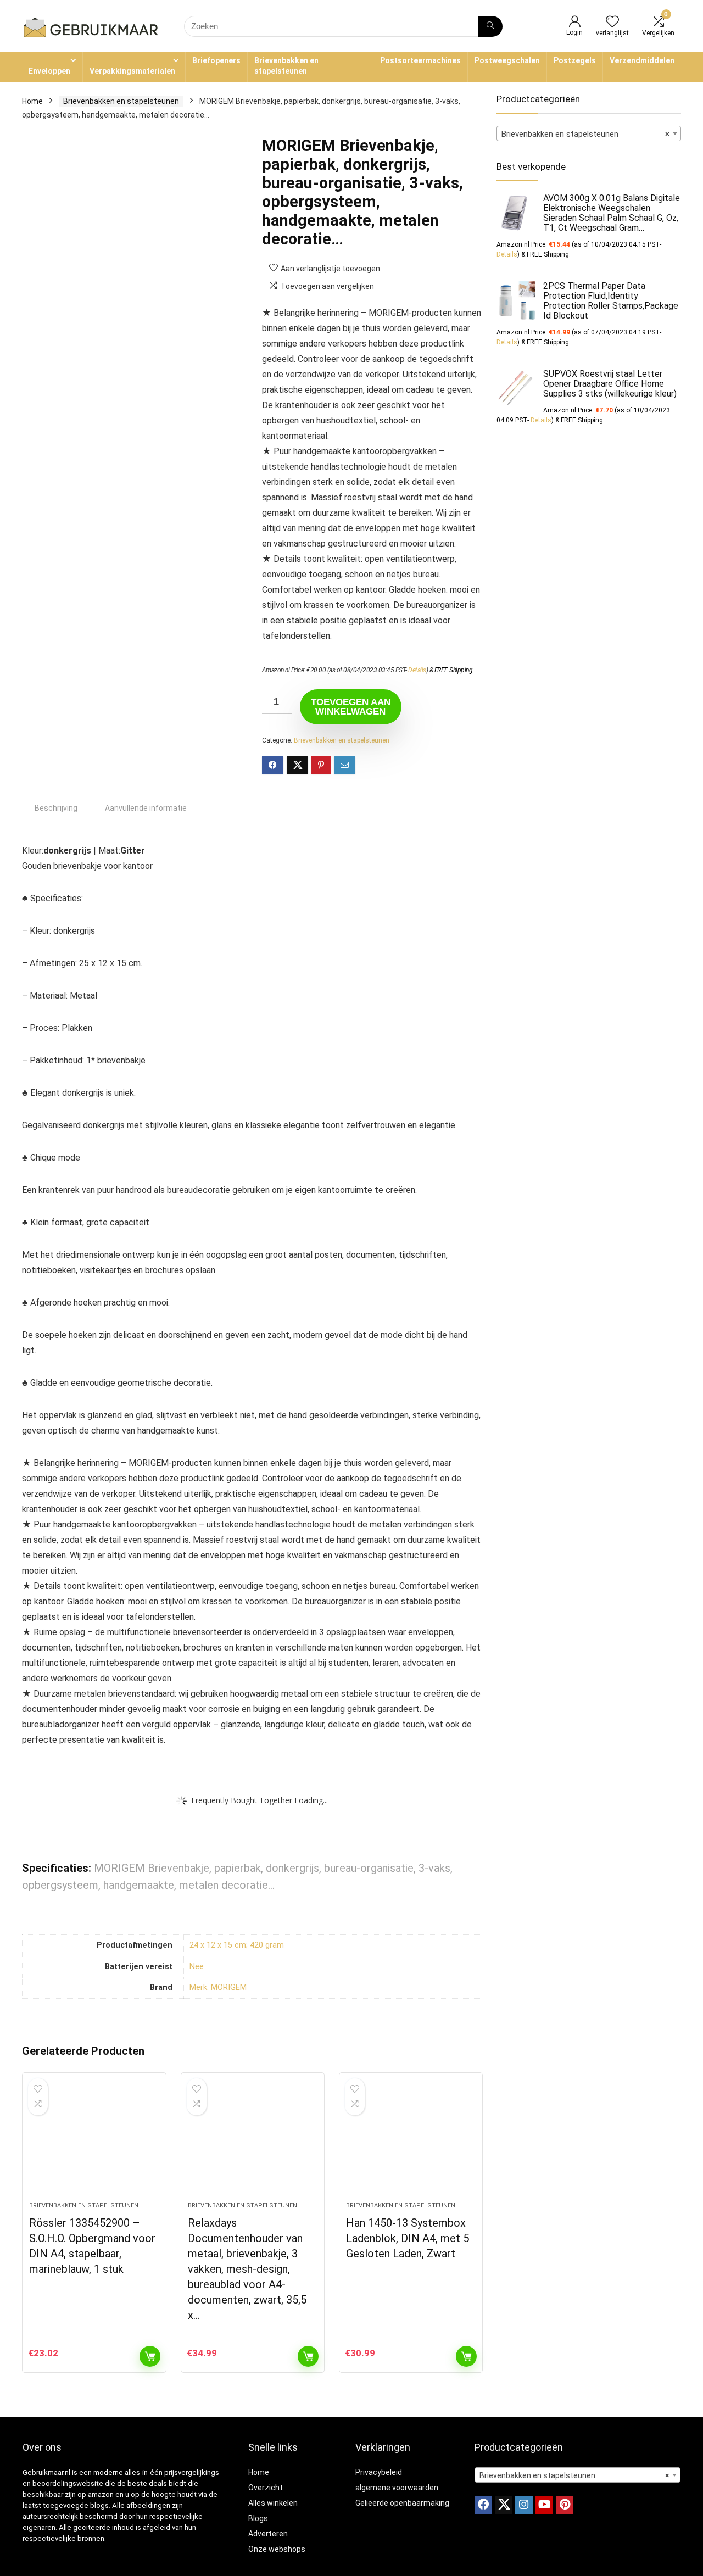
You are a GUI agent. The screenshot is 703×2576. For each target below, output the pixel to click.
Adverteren (268, 2534)
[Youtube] (544, 2505)
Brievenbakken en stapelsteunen (286, 66)
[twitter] (504, 2505)
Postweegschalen (507, 60)
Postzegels (575, 60)
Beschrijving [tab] (56, 808)
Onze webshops (277, 2549)
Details (417, 670)
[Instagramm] (524, 2505)
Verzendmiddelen (642, 60)
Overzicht (266, 2488)
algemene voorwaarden (397, 2488)
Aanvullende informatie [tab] (146, 808)
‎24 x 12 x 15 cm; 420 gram (237, 1945)
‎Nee (197, 1967)
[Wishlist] (612, 23)
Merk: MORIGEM (218, 1987)
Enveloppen (49, 71)
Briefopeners (216, 60)
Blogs (258, 2518)
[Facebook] (483, 2505)
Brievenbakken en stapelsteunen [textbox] (585, 134)
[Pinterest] (565, 2505)
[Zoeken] (490, 26)
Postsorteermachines (420, 60)
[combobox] (589, 133)
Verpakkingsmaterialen (132, 71)
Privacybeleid (379, 2472)
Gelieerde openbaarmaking (402, 2503)
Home (32, 101)
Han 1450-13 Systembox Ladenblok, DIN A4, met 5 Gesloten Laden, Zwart (408, 2238)
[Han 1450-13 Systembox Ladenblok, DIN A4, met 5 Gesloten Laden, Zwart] (411, 2143)
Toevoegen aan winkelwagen (351, 707)
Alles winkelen (273, 2503)
